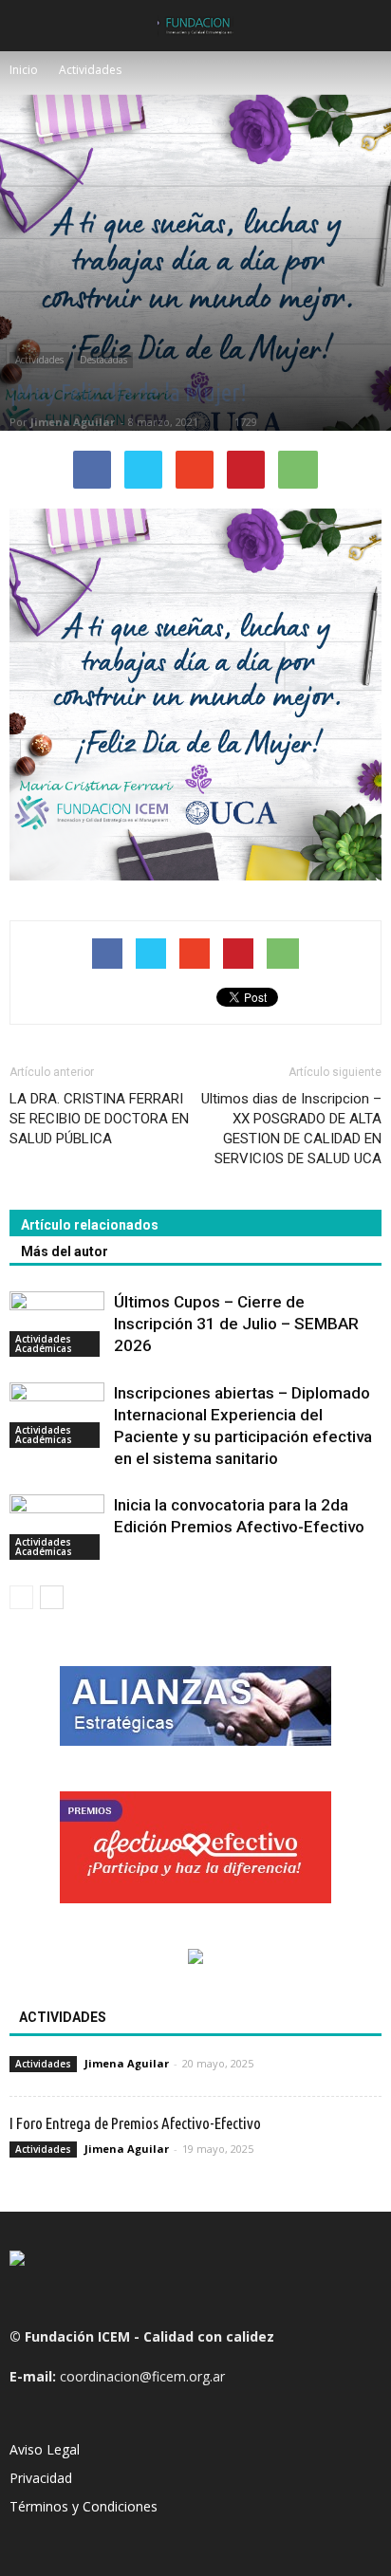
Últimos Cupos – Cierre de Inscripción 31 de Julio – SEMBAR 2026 (236, 1324)
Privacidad (41, 2478)
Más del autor (65, 1251)
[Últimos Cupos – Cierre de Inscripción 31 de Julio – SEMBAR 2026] (57, 1324)
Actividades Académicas (44, 1344)
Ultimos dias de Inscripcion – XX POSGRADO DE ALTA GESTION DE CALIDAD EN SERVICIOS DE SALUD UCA (291, 1129)
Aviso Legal (45, 2449)
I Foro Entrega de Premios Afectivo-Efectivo (135, 2123)
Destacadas (103, 360)
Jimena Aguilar (73, 422)
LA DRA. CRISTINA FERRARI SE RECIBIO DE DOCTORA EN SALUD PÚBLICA (99, 1119)
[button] (364, 26)
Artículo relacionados (90, 1225)
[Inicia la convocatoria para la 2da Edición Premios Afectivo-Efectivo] (57, 1527)
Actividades (39, 360)
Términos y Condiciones (84, 2506)
